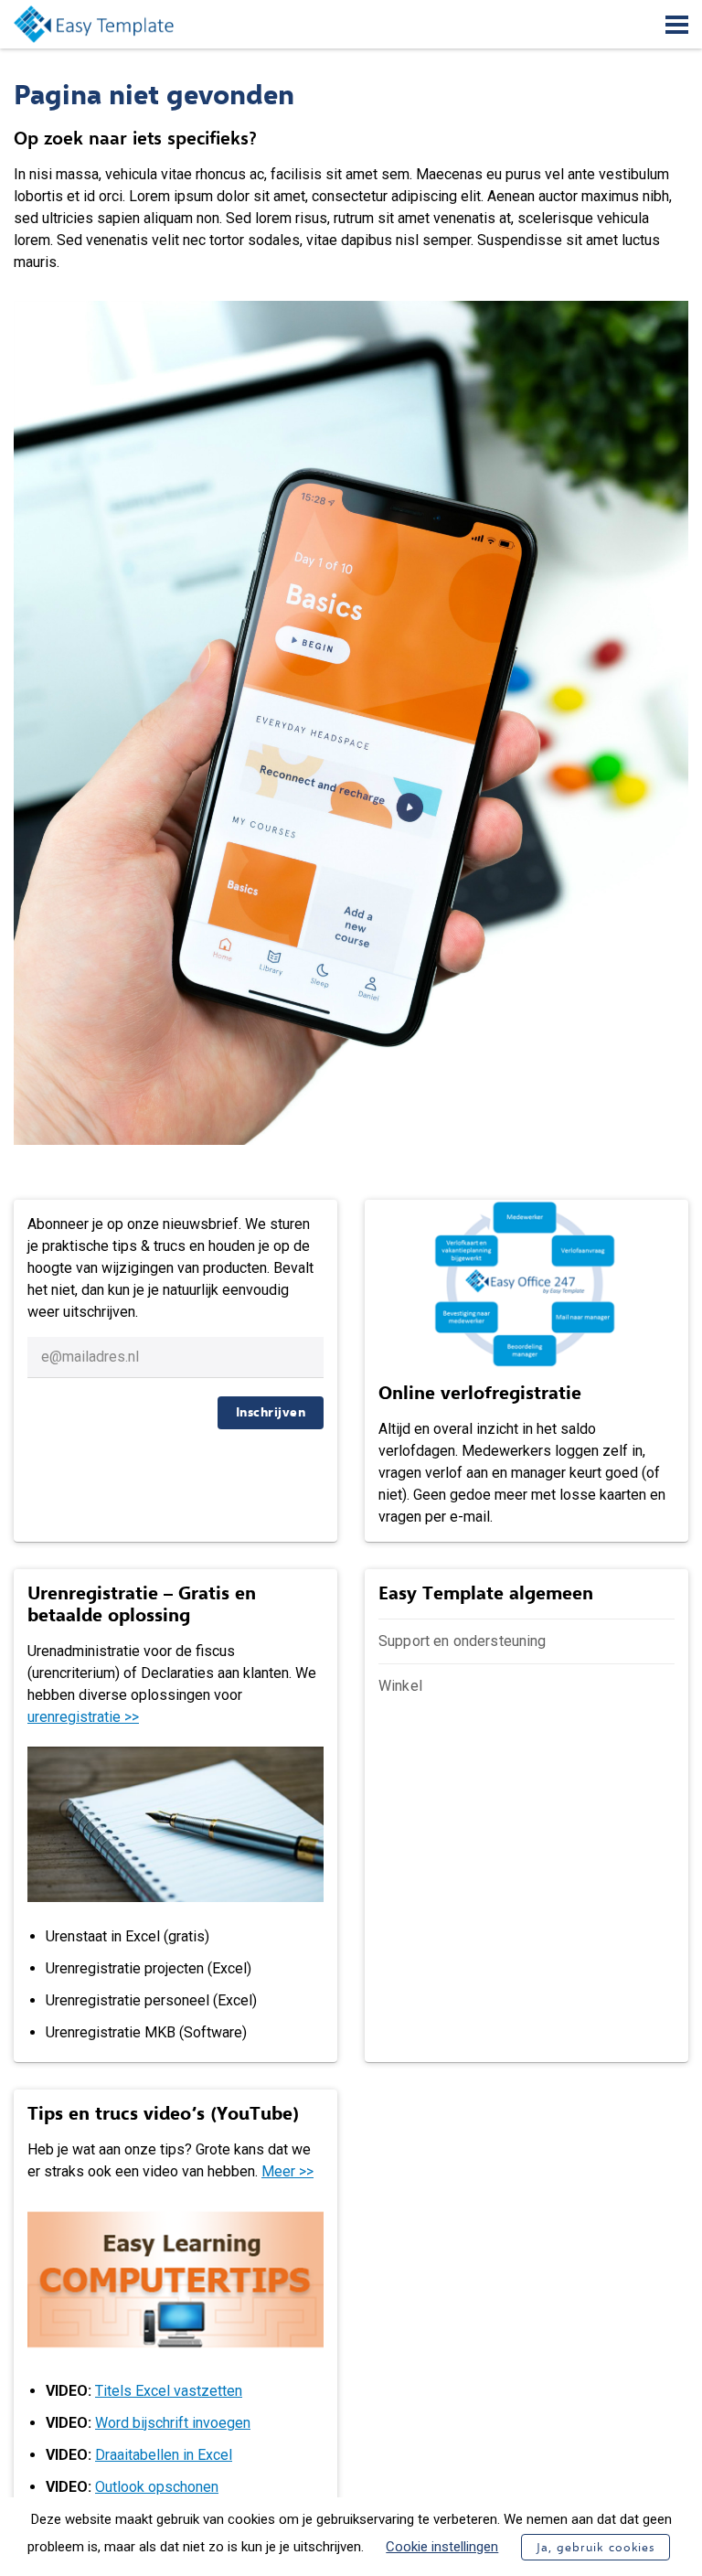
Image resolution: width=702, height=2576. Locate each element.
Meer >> (287, 2171)
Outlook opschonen (157, 2487)
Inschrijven (271, 1412)
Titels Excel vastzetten (169, 2391)
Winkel (400, 1686)
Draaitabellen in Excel (164, 2455)
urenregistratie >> (83, 1717)
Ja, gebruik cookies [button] (595, 2547)
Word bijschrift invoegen (173, 2423)
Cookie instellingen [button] (442, 2547)
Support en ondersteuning (463, 1641)
